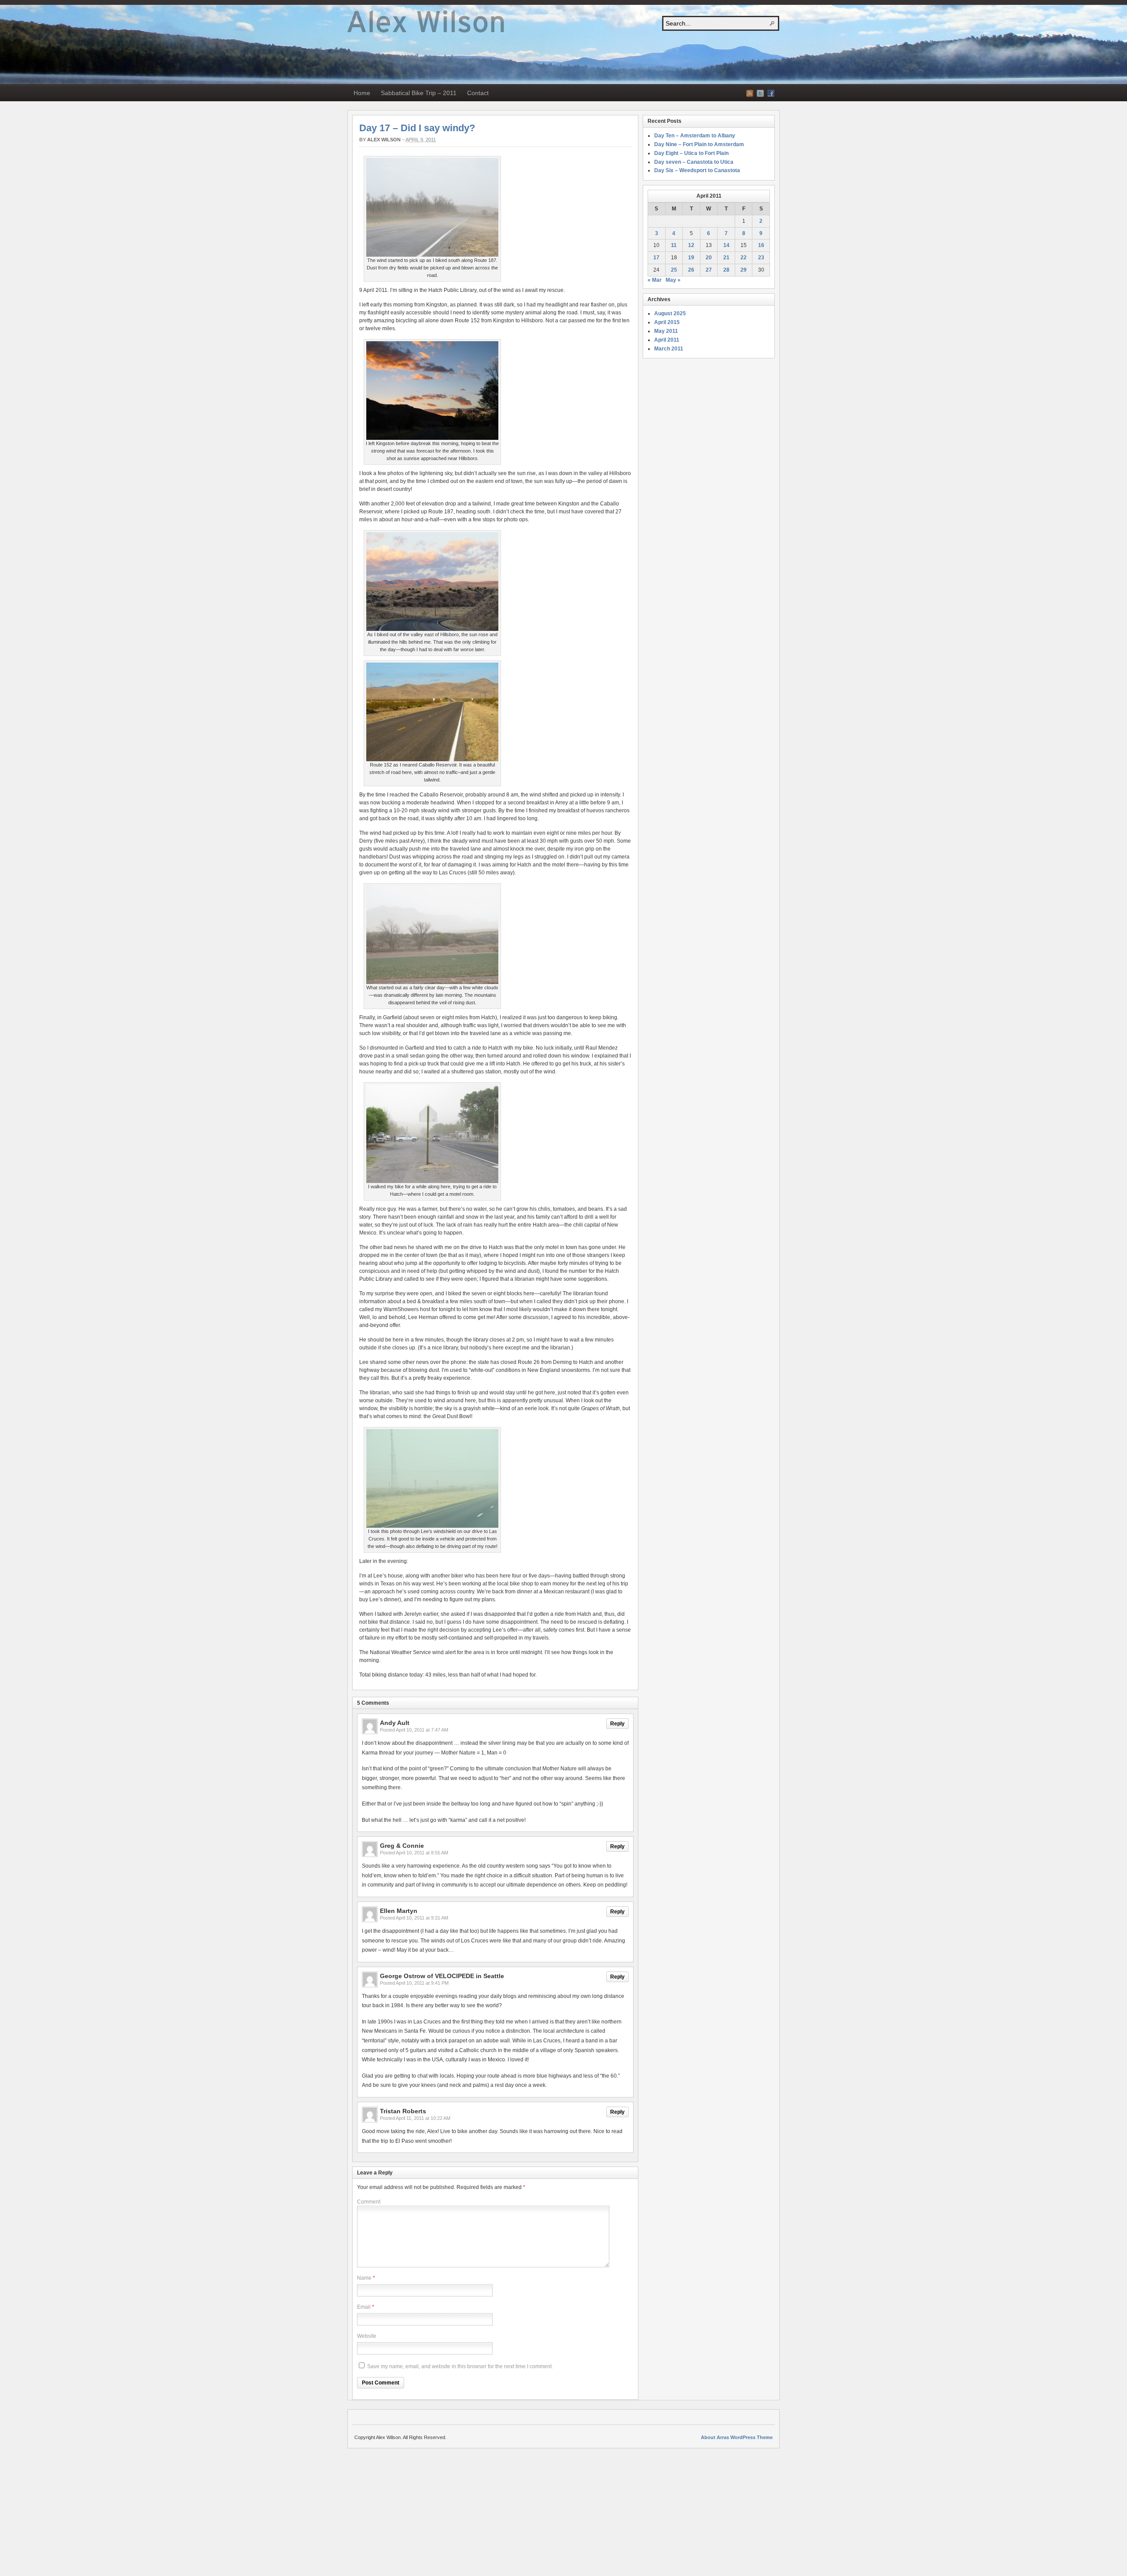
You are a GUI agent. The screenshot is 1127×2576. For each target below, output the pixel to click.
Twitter (760, 93)
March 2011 (669, 349)
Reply (617, 1724)
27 (709, 270)
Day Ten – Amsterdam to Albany (695, 136)
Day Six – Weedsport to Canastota (697, 170)
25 (674, 270)
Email (364, 2307)
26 (691, 270)
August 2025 (670, 313)
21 (726, 258)
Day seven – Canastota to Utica (694, 162)
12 (691, 245)
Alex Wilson (384, 140)
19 (691, 258)
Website (367, 2336)
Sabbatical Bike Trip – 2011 (419, 93)
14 (726, 245)
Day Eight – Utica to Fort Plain (691, 153)
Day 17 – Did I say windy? (417, 128)
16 (761, 245)
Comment (369, 2202)
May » (673, 280)
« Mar (655, 280)
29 (744, 270)
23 (761, 258)
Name (364, 2278)
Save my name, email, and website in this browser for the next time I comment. (460, 2366)
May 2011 (666, 331)
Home (362, 93)
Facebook (771, 93)
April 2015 (667, 322)
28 (726, 270)
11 (674, 245)
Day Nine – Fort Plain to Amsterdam (699, 144)
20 (709, 258)
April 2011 (667, 340)
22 (744, 258)
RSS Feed (750, 93)
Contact (478, 93)
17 (656, 258)
